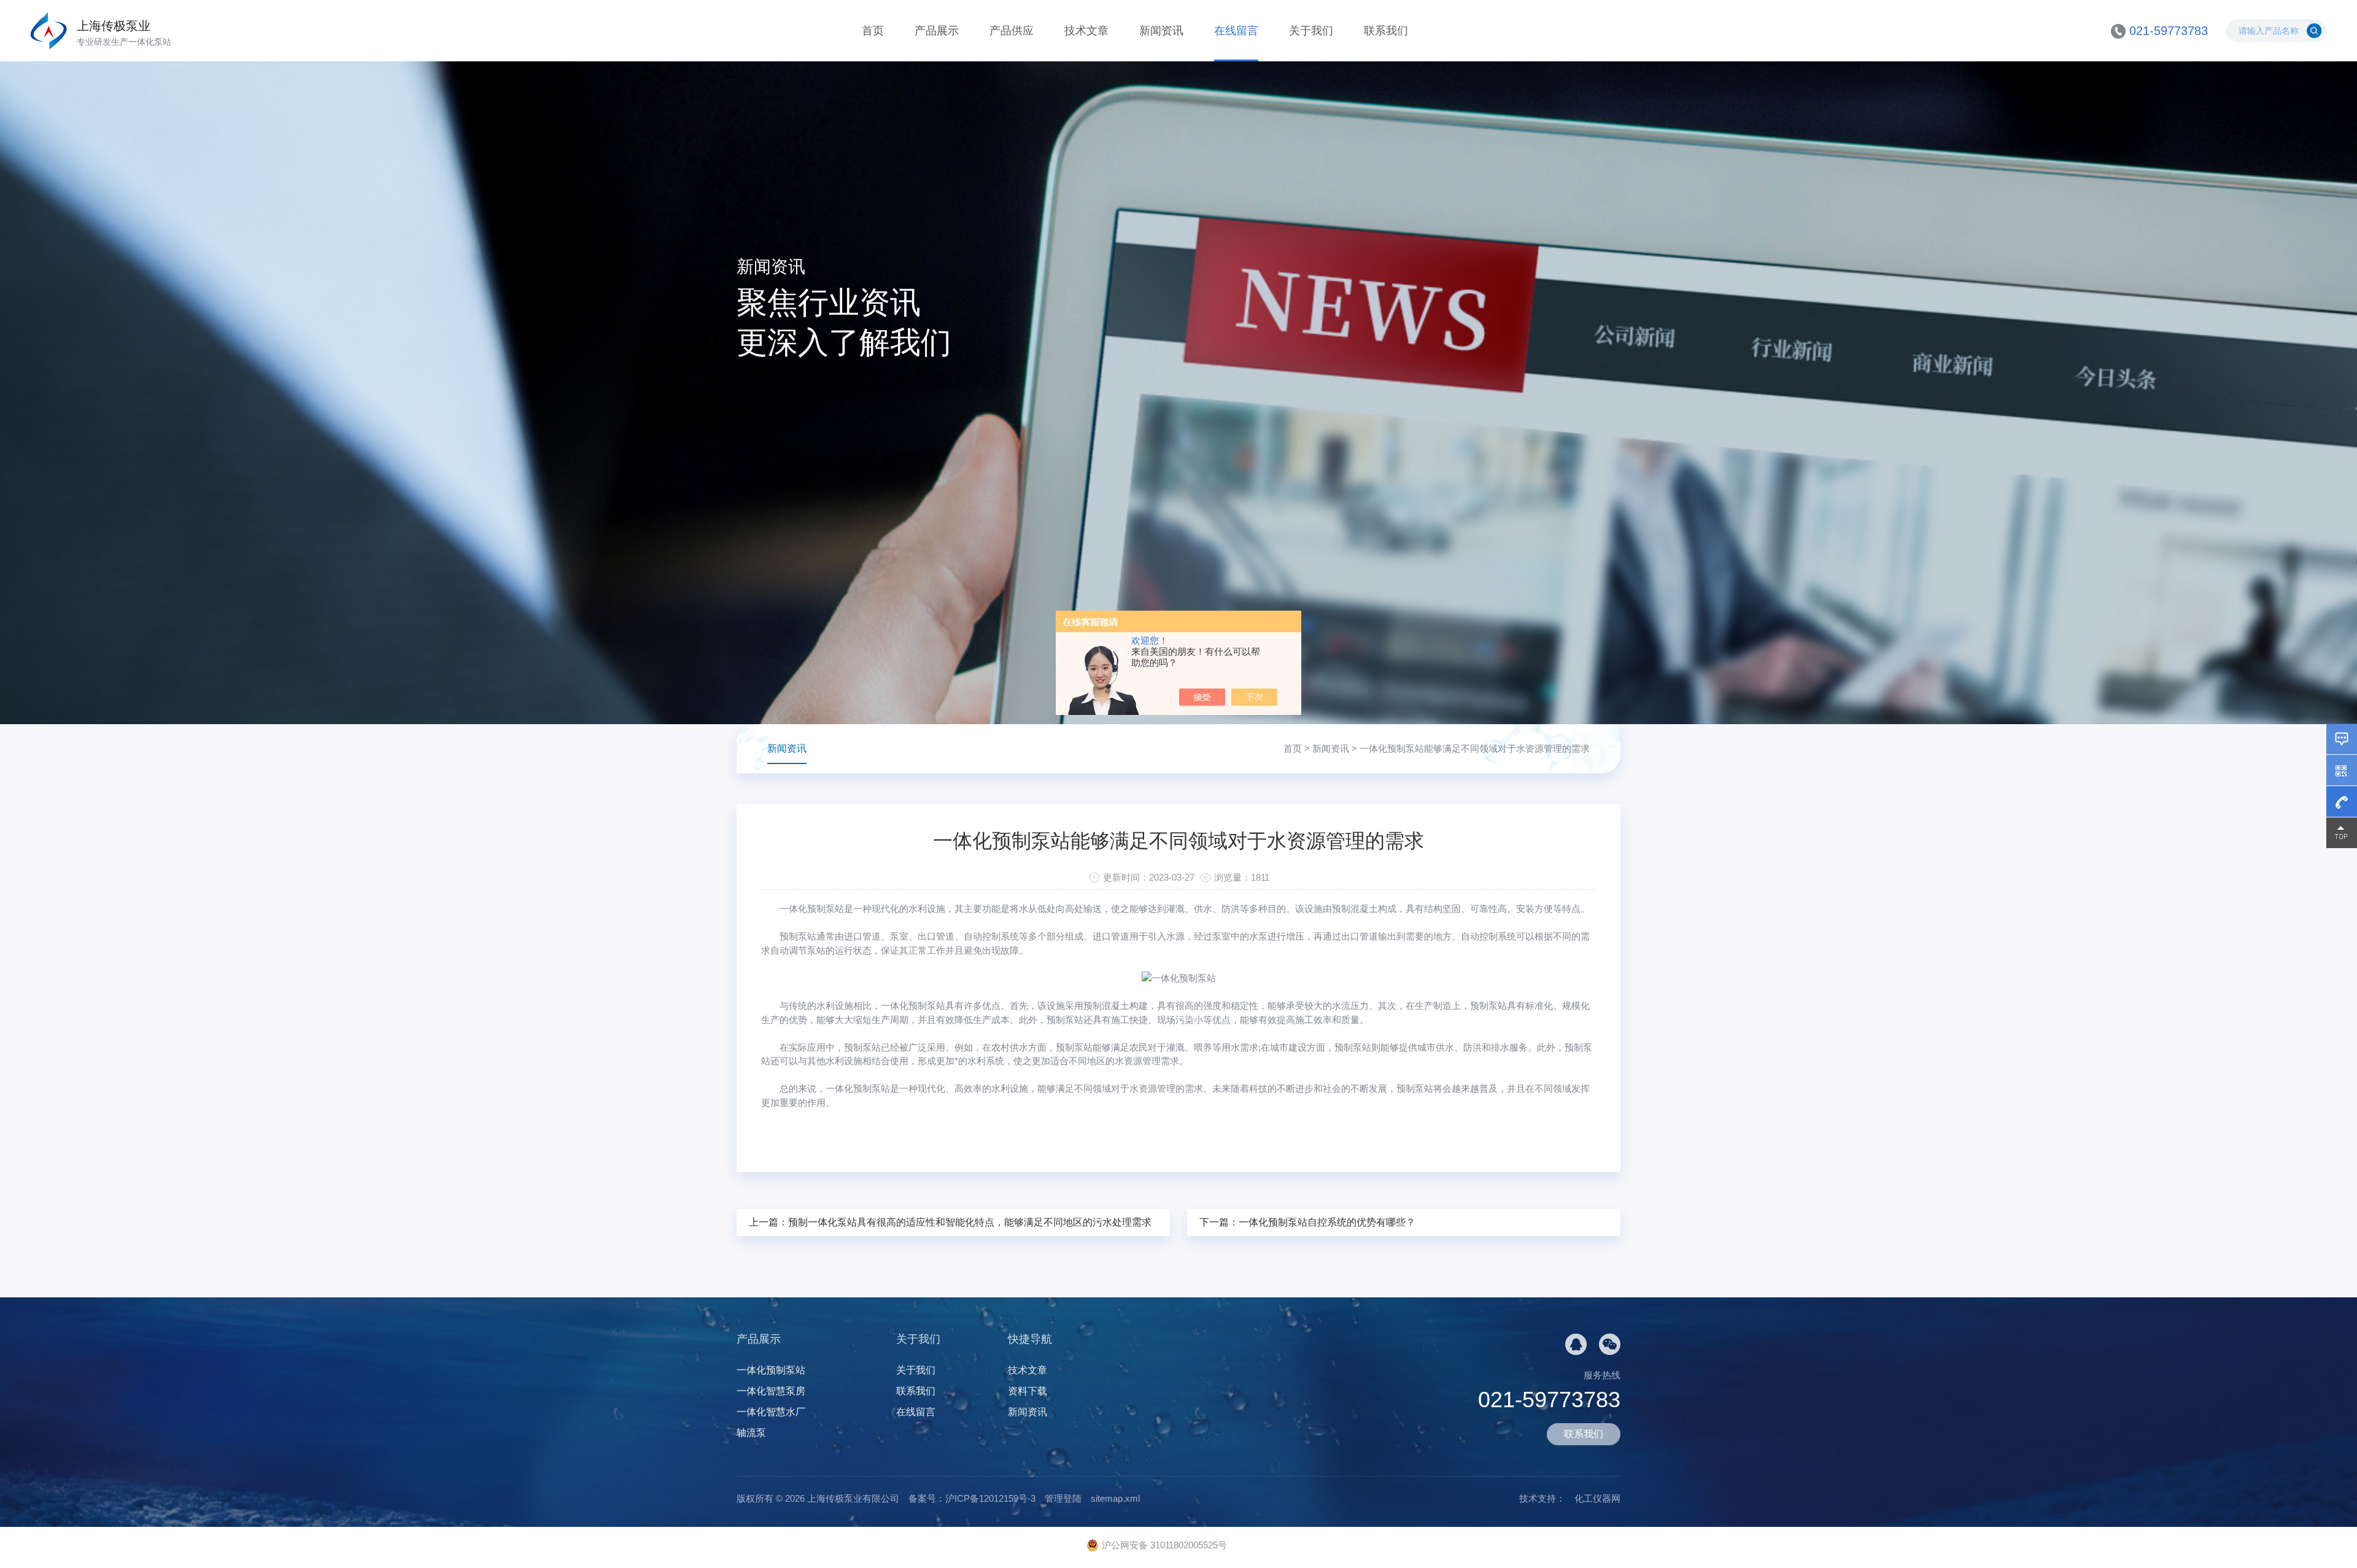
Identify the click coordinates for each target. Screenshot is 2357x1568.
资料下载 (1028, 1391)
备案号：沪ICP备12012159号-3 (972, 1498)
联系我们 (1386, 31)
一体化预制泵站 (812, 909)
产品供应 (1012, 31)
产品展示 (937, 31)
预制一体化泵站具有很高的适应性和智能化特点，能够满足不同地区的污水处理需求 (970, 1222)
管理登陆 (1063, 1498)
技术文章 (1086, 31)
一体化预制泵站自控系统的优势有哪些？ (1327, 1222)
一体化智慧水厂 (771, 1412)
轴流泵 (751, 1433)
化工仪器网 (1597, 1498)
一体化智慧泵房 (771, 1391)
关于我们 (1311, 31)
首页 (873, 31)
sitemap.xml (1115, 1498)
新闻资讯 (1161, 31)
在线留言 (1236, 31)
